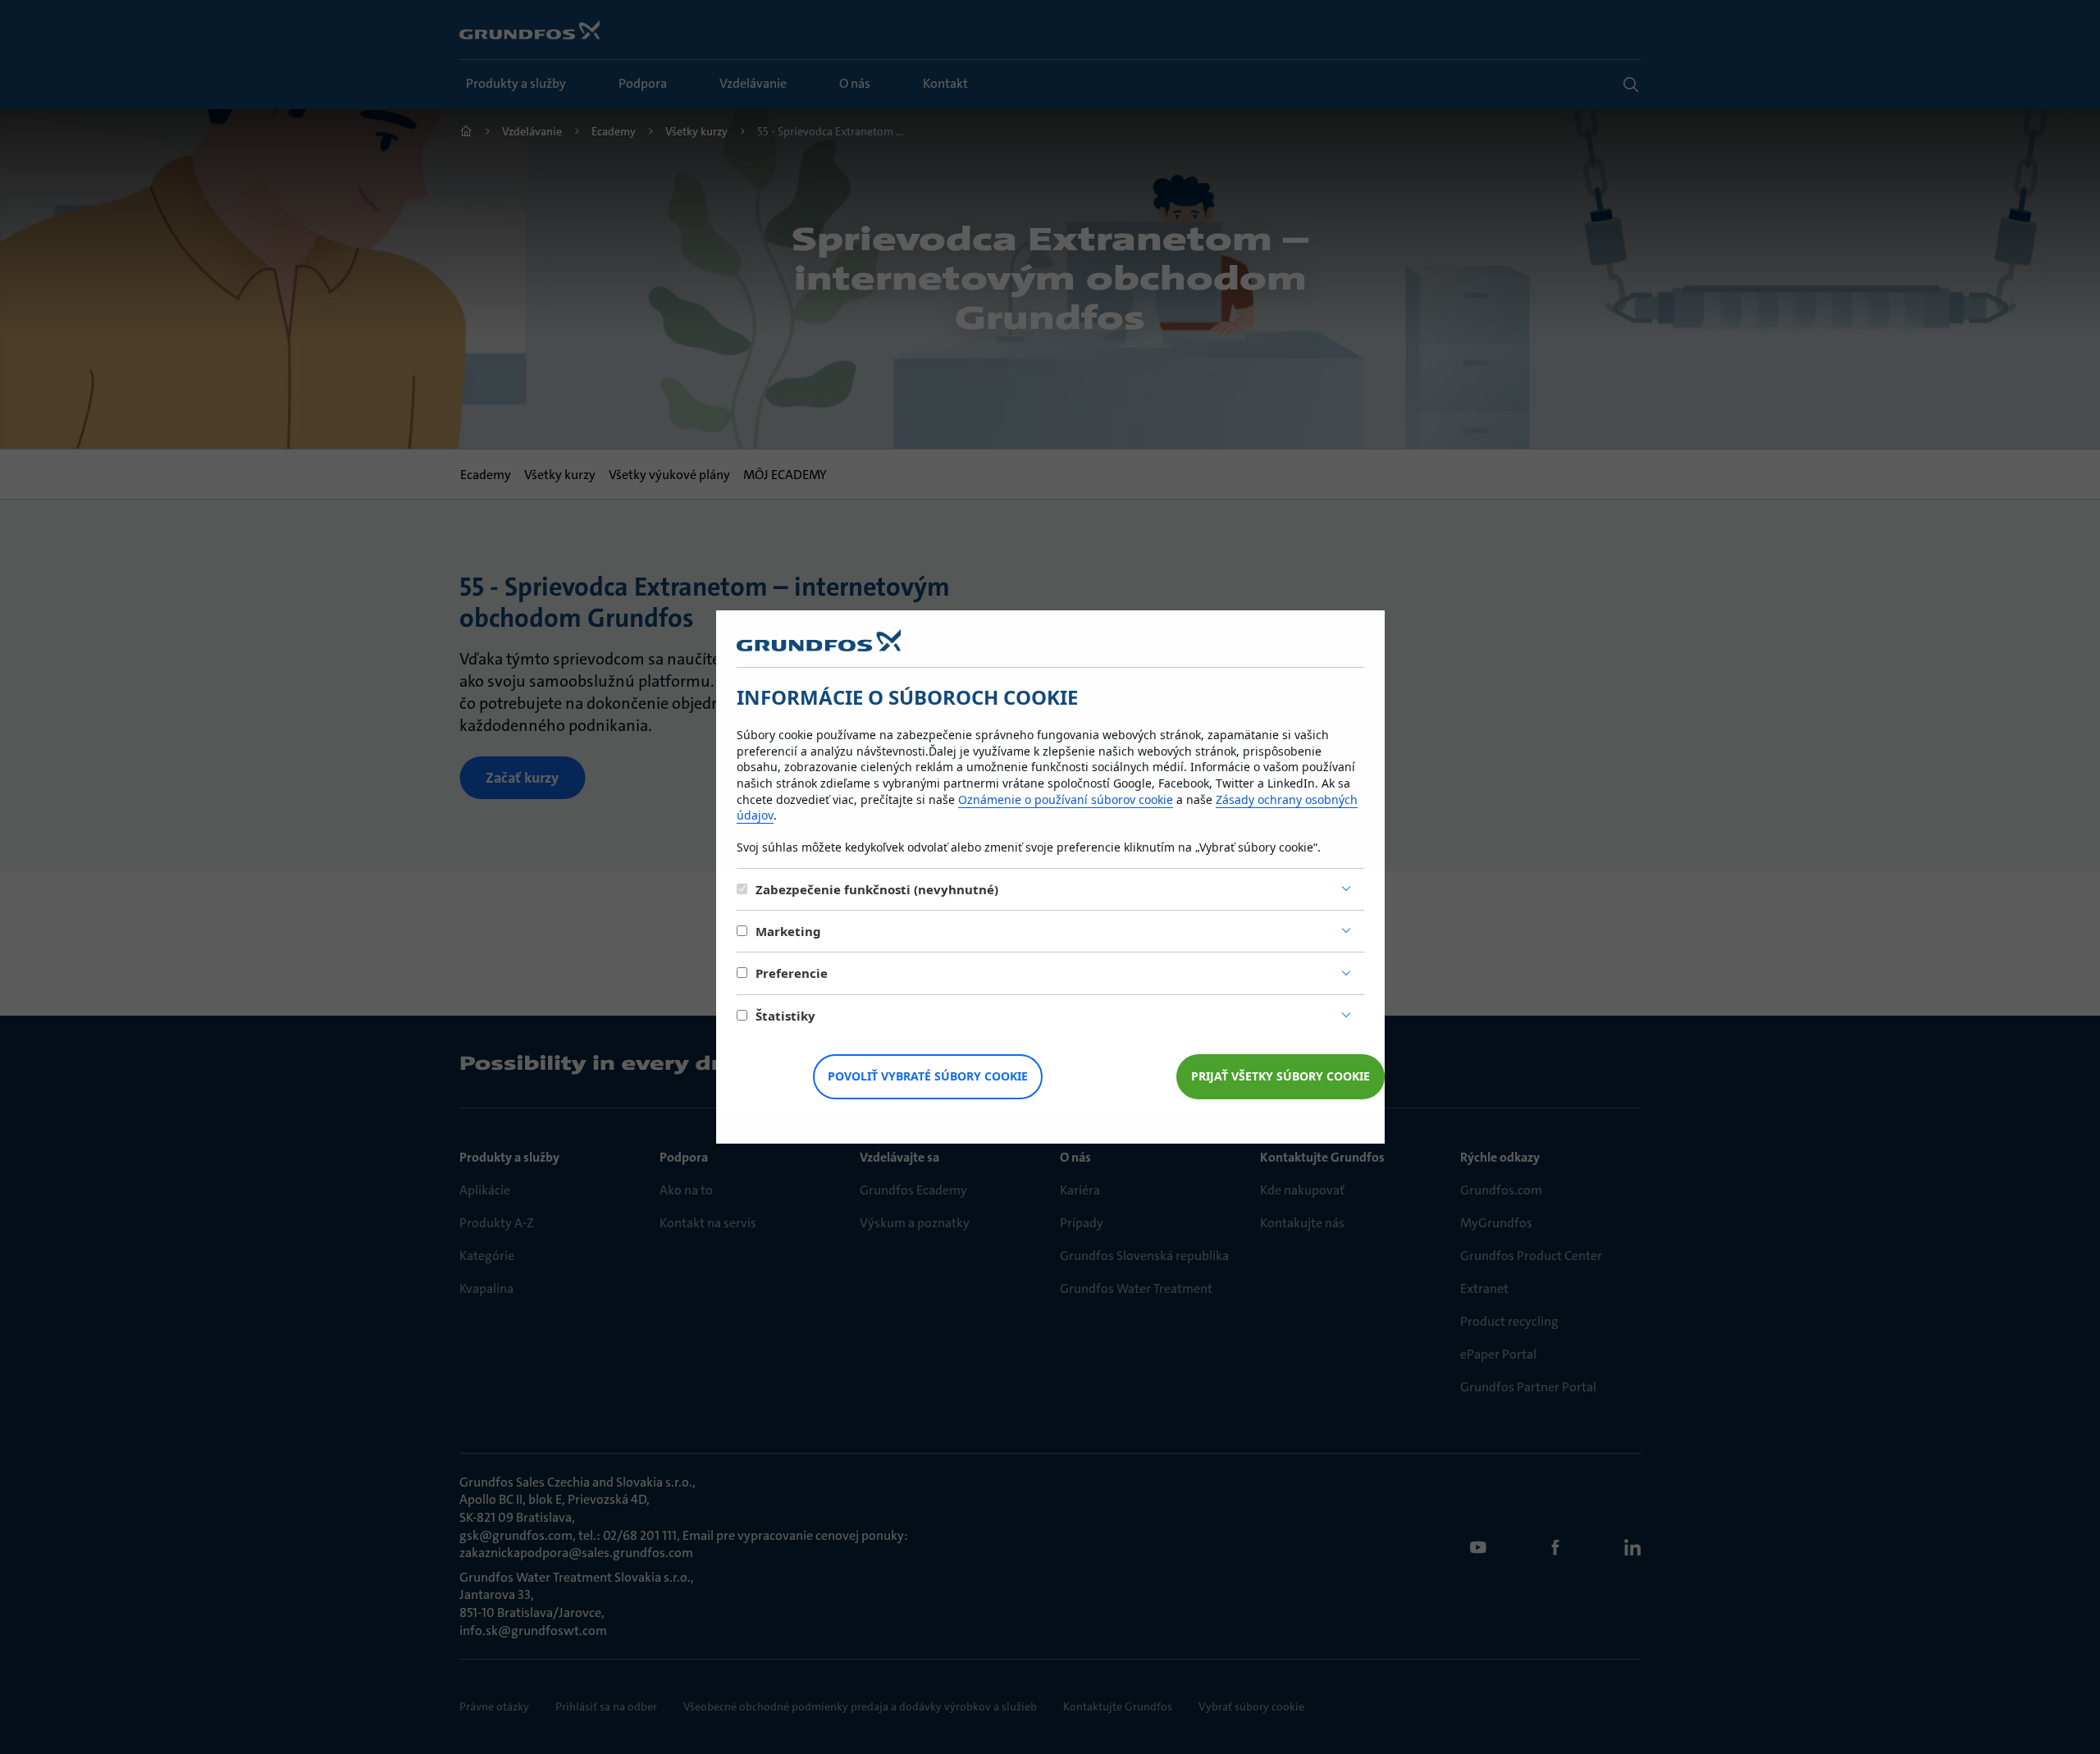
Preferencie (792, 973)
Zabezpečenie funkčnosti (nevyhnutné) (877, 889)
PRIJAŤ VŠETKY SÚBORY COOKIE (1281, 1076)
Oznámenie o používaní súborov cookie (1066, 799)
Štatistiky (785, 1016)
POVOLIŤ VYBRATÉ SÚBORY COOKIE (928, 1076)
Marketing (788, 931)
